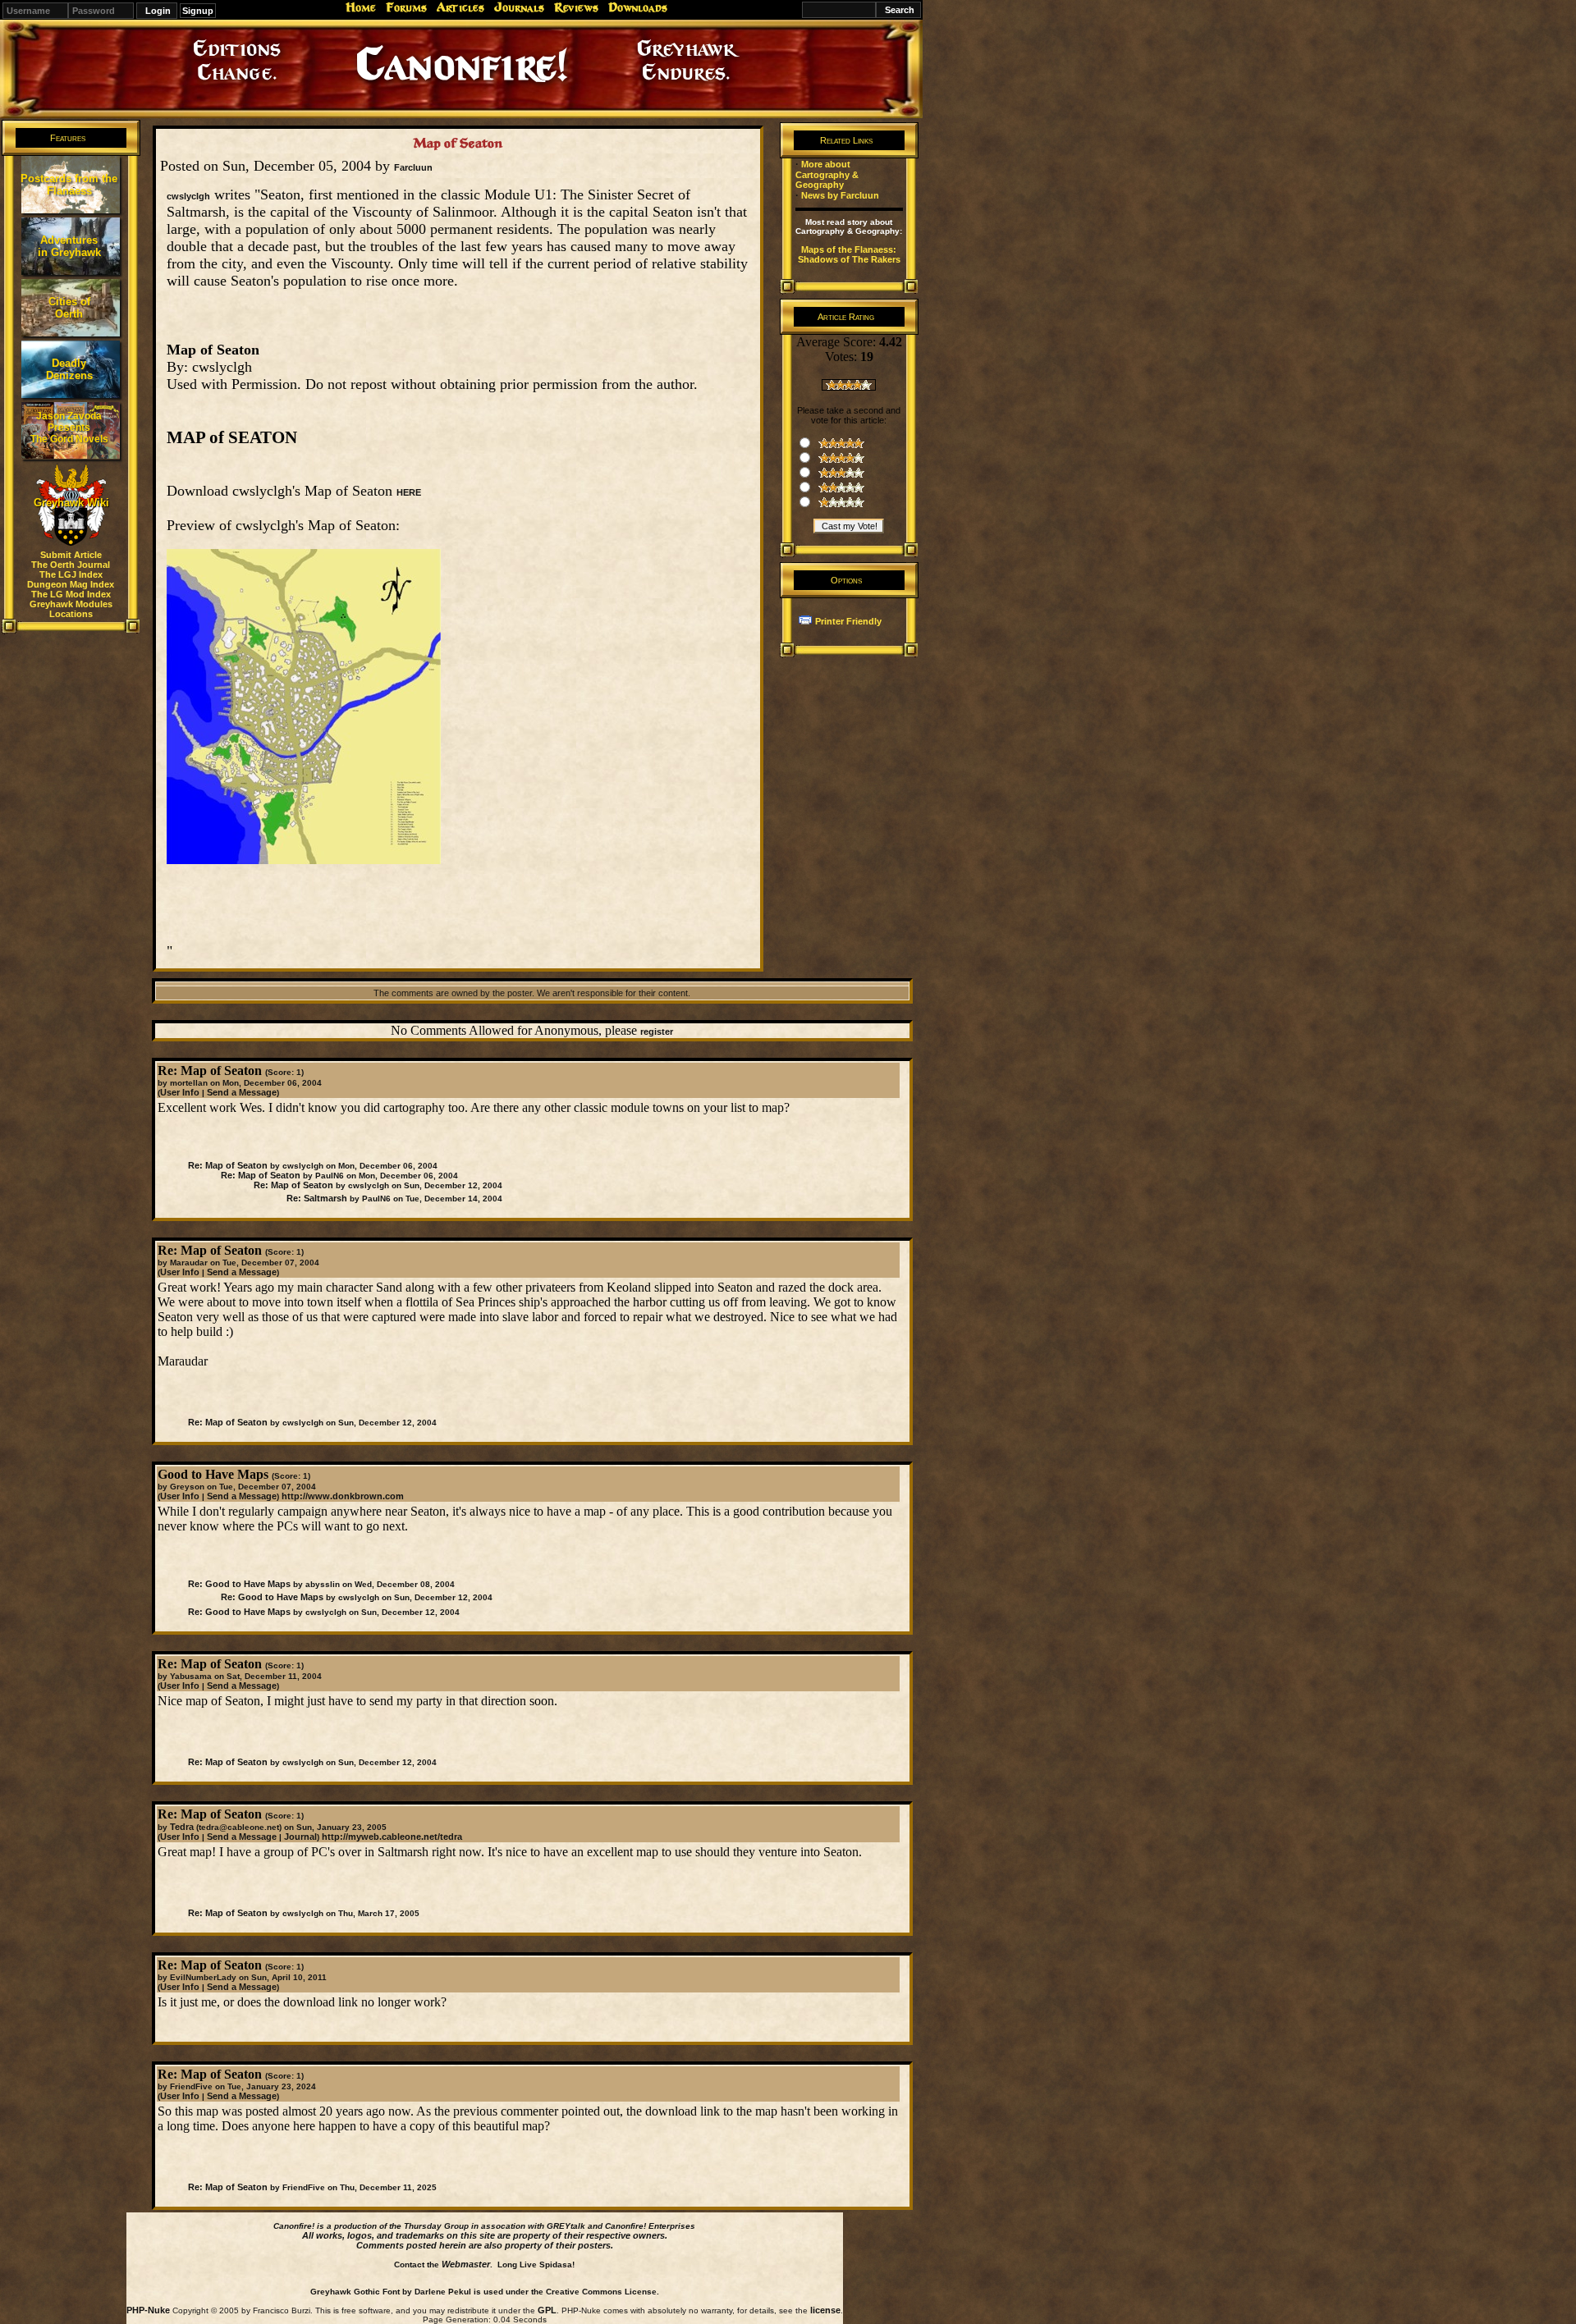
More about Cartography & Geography (827, 174)
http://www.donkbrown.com (343, 1496)
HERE (409, 492)
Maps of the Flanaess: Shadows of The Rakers (849, 254)
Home (361, 7)
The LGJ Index (71, 574)
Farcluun (413, 167)
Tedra (182, 1827)
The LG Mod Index (71, 594)
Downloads (638, 7)
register (657, 1032)
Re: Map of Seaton (228, 1165)
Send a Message (242, 1092)
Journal (300, 1837)
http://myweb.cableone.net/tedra (392, 1837)
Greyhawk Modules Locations (71, 609)
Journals (519, 7)
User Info (180, 1092)
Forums (406, 7)
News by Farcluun (840, 195)
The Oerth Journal (71, 565)
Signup (198, 11)
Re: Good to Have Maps (239, 1584)
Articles (460, 7)
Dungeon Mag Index (71, 584)
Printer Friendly (848, 621)
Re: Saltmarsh (317, 1198)
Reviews (576, 7)
